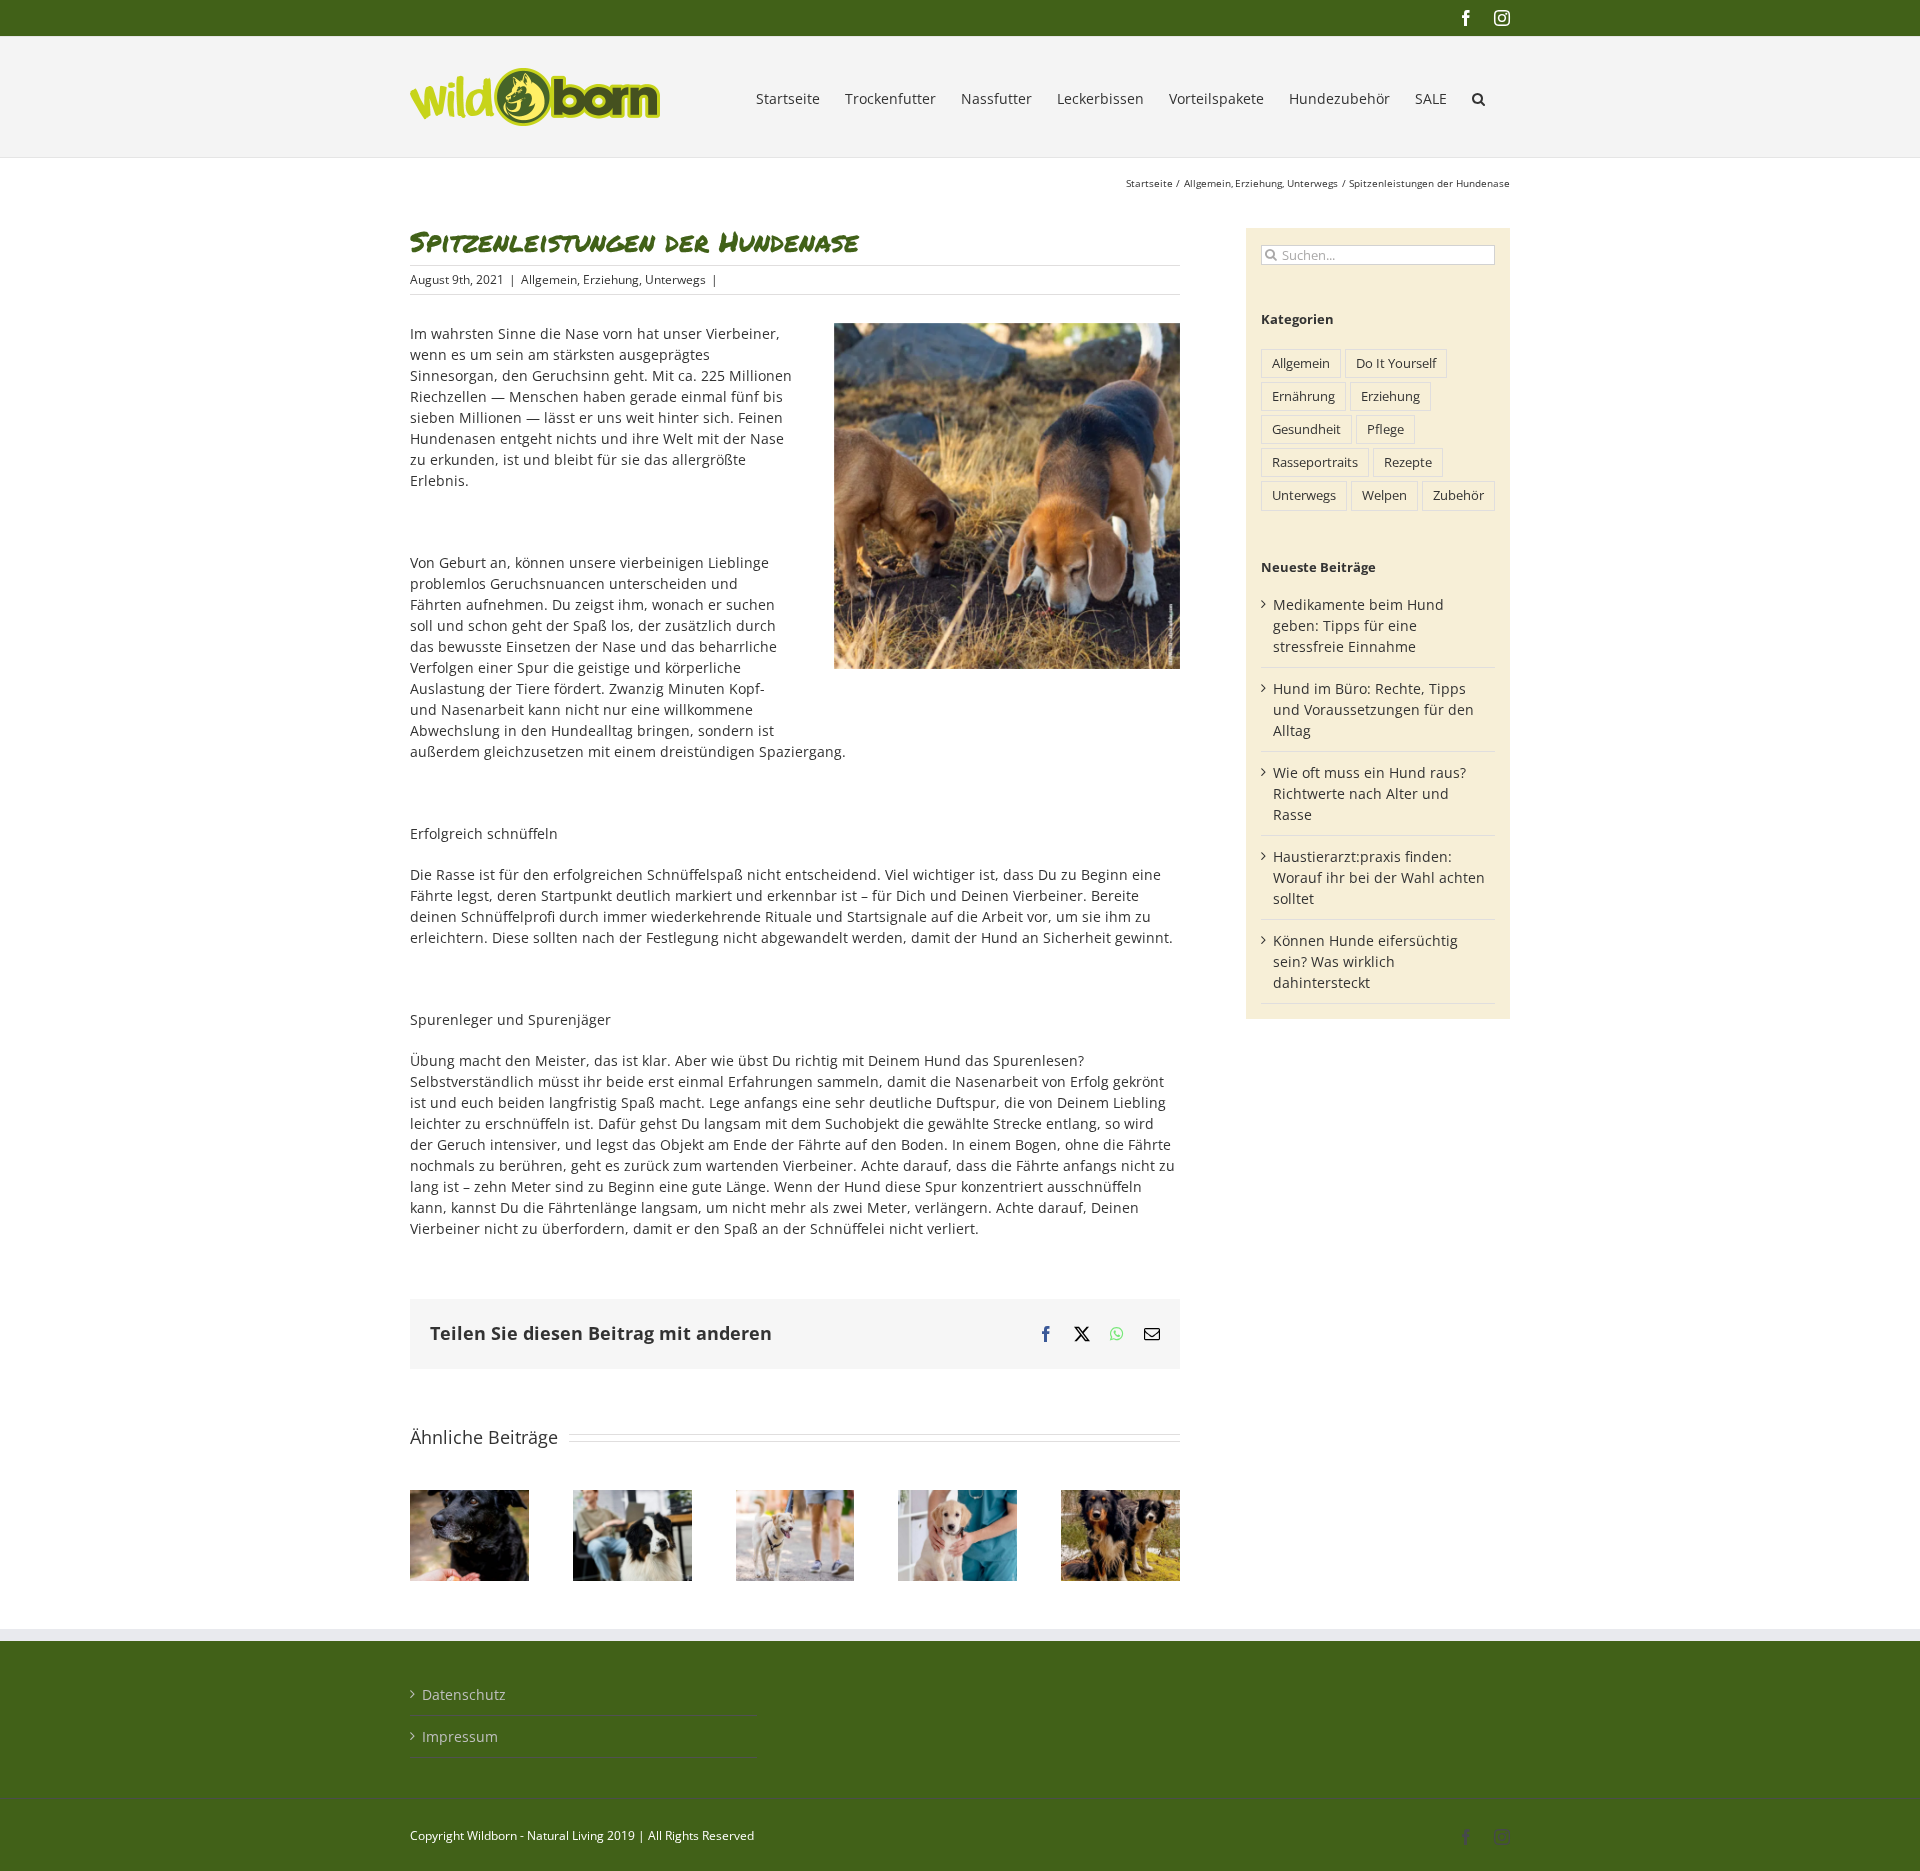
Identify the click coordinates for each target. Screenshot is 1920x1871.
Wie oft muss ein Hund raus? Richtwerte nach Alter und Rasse (1369, 793)
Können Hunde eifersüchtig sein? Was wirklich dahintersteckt (1365, 961)
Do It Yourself (1396, 363)
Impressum (460, 1736)
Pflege (1385, 429)
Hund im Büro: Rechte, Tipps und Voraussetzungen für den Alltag (1373, 709)
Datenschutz (464, 1694)
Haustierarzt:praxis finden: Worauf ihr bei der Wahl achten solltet (1379, 877)
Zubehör (1458, 495)
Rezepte (1408, 462)
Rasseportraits (1315, 462)
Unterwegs (675, 279)
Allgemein (549, 279)
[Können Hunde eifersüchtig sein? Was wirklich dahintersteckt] (1120, 1499)
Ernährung (1303, 396)
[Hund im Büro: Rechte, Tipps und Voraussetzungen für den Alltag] (632, 1499)
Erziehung (611, 279)
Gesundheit (1306, 429)
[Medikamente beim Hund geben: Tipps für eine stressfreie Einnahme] (469, 1499)
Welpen (1384, 495)
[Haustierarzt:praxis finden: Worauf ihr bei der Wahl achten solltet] (957, 1499)
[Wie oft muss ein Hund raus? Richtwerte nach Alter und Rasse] (795, 1499)
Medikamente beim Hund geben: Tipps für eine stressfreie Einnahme (1358, 625)
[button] (1478, 97)
